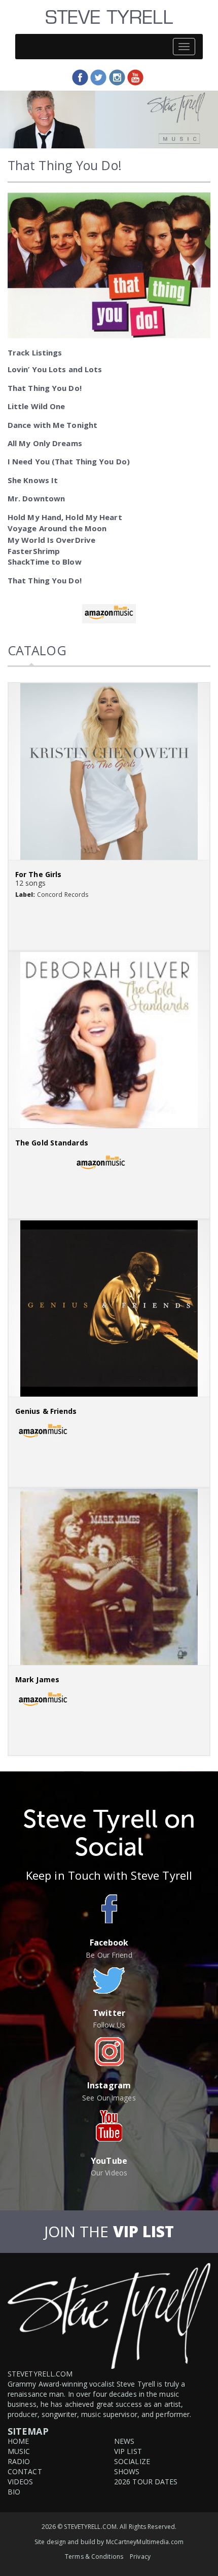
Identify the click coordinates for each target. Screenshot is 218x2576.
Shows (127, 2471)
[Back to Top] (209, 2568)
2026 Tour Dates (146, 2482)
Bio (14, 2492)
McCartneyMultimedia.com (145, 2542)
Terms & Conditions (94, 2557)
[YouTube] (135, 77)
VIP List (128, 2451)
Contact (25, 2471)
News (124, 2441)
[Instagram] (117, 77)
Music (19, 2451)
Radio (19, 2461)
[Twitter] (98, 77)
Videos (21, 2482)
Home (18, 2441)
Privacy (140, 2557)
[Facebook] (80, 77)
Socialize (132, 2461)
